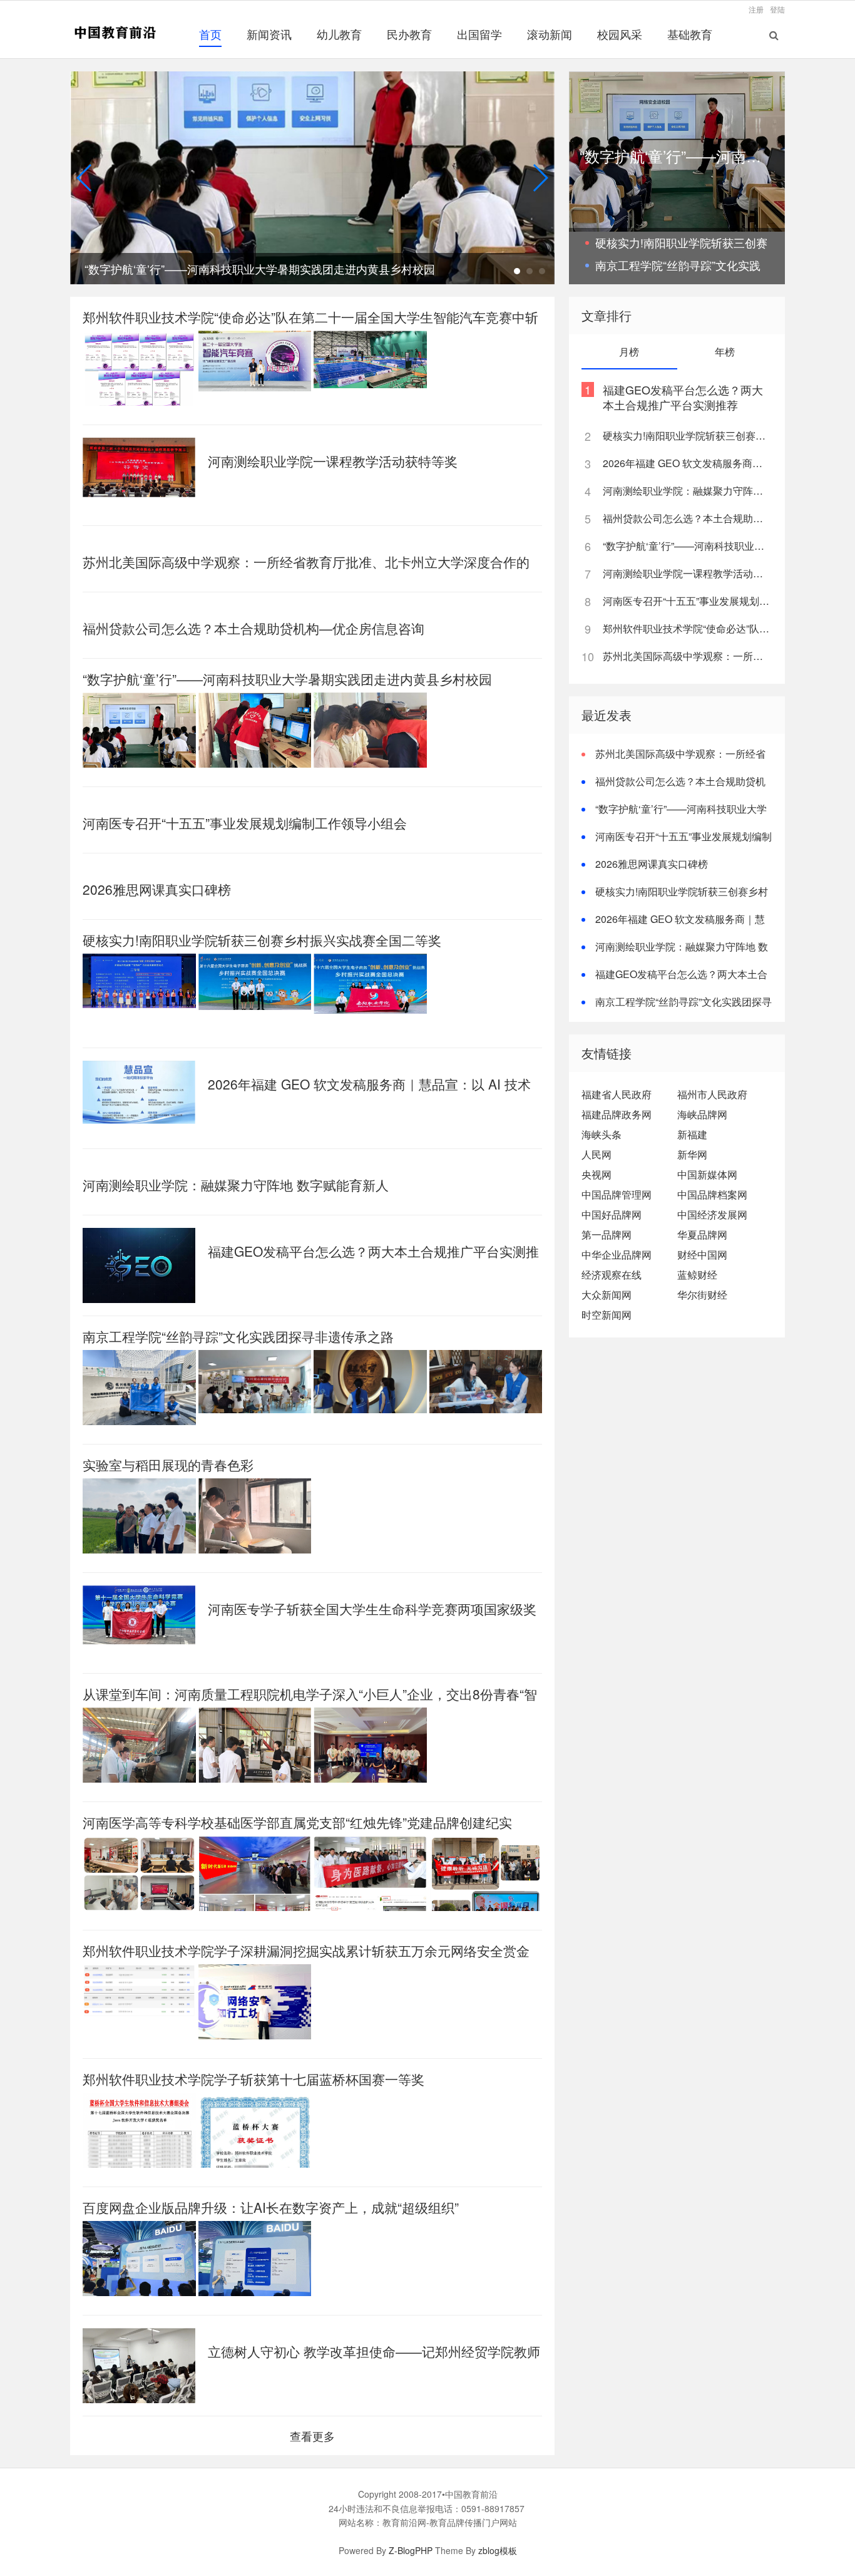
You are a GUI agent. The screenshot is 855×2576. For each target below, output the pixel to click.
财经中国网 (702, 1255)
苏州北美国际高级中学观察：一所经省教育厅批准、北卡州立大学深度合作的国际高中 (687, 656)
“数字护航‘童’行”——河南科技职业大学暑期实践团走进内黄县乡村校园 (287, 679)
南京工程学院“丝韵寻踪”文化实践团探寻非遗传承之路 (238, 1336)
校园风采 (620, 34)
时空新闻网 (607, 1315)
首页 (210, 34)
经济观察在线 (612, 1275)
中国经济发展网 (712, 1214)
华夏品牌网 (702, 1234)
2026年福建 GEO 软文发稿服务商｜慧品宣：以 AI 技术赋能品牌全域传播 (687, 463)
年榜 (725, 352)
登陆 (777, 9)
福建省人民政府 (617, 1094)
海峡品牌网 (702, 1114)
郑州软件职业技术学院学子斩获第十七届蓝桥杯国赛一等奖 (253, 2079)
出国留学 (479, 34)
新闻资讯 (269, 34)
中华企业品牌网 (617, 1255)
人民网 (596, 1154)
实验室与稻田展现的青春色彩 (168, 1465)
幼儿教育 (339, 34)
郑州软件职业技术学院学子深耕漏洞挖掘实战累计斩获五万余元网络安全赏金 (306, 1950)
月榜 (629, 352)
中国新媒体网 (707, 1174)
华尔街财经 (702, 1295)
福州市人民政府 (712, 1094)
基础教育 (690, 34)
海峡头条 (602, 1134)
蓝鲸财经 (697, 1275)
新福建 (692, 1134)
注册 (756, 9)
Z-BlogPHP (411, 2550)
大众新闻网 (607, 1295)
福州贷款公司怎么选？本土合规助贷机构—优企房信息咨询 (253, 628)
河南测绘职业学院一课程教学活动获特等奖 (333, 461)
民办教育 (409, 34)
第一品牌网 (607, 1234)
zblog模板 (498, 2550)
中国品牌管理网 (617, 1194)
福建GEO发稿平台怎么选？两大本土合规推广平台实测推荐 (683, 397)
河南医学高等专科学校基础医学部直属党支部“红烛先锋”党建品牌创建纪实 (297, 1822)
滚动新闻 (550, 34)
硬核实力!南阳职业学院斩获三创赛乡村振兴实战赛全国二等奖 (262, 940)
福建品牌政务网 (617, 1114)
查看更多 (312, 2436)
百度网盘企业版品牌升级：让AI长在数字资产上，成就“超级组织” (271, 2207)
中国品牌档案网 (712, 1194)
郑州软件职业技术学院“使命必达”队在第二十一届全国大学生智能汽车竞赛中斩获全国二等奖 (687, 628)
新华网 (692, 1154)
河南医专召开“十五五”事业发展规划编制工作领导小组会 (245, 823)
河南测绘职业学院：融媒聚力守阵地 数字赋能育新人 (236, 1185)
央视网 (596, 1174)
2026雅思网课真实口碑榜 (157, 889)
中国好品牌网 (612, 1214)
